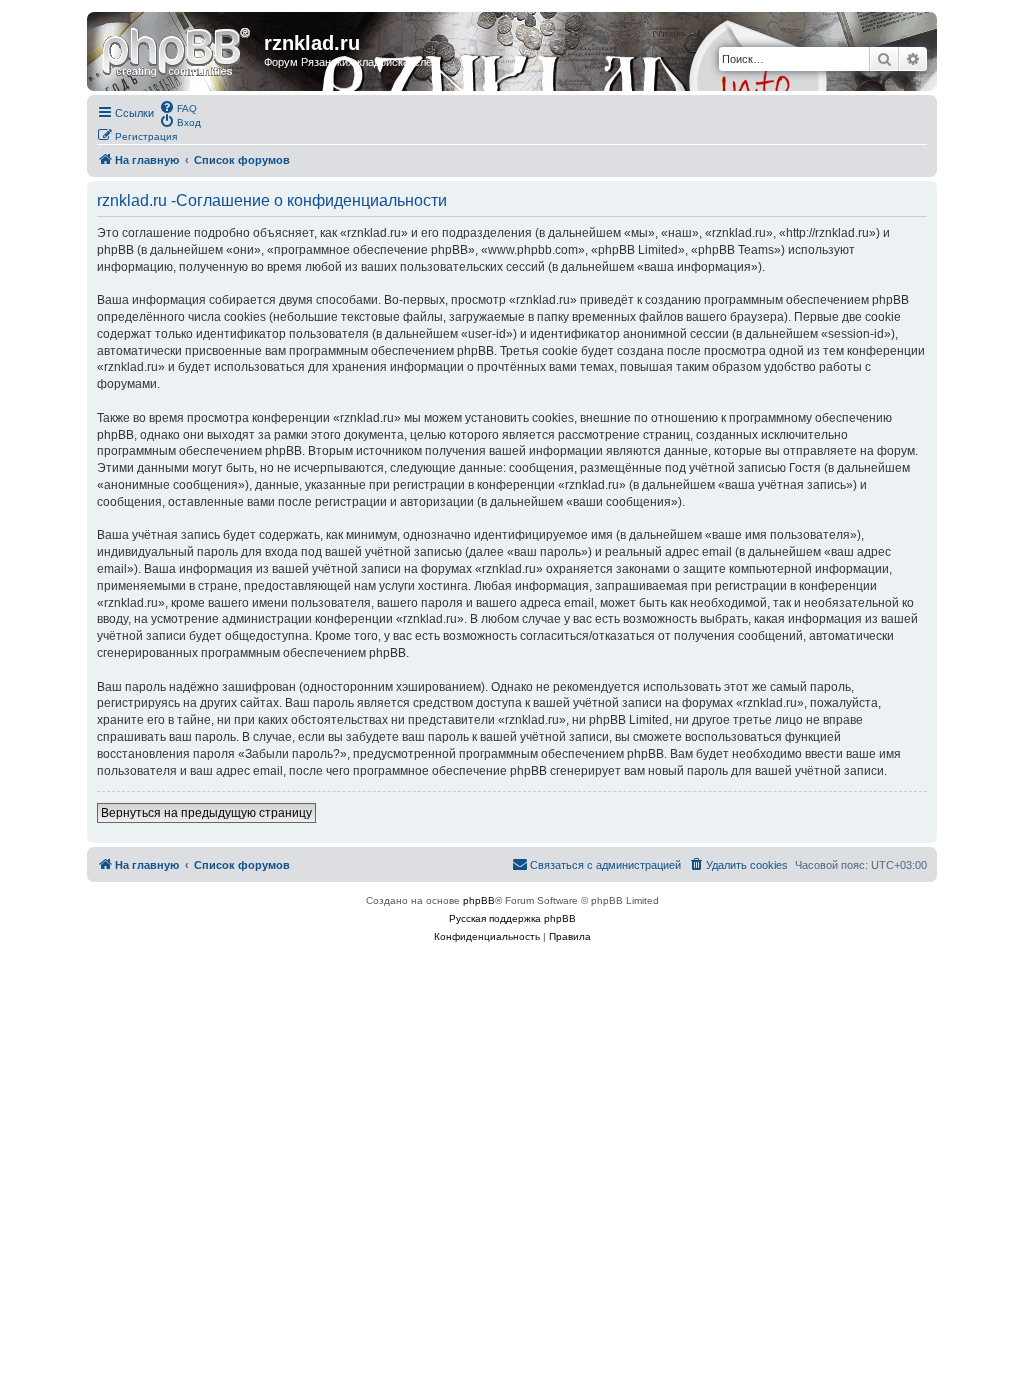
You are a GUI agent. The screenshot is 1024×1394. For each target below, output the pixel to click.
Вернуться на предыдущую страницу (206, 813)
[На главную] (178, 49)
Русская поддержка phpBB (512, 918)
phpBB (479, 900)
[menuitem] (178, 107)
